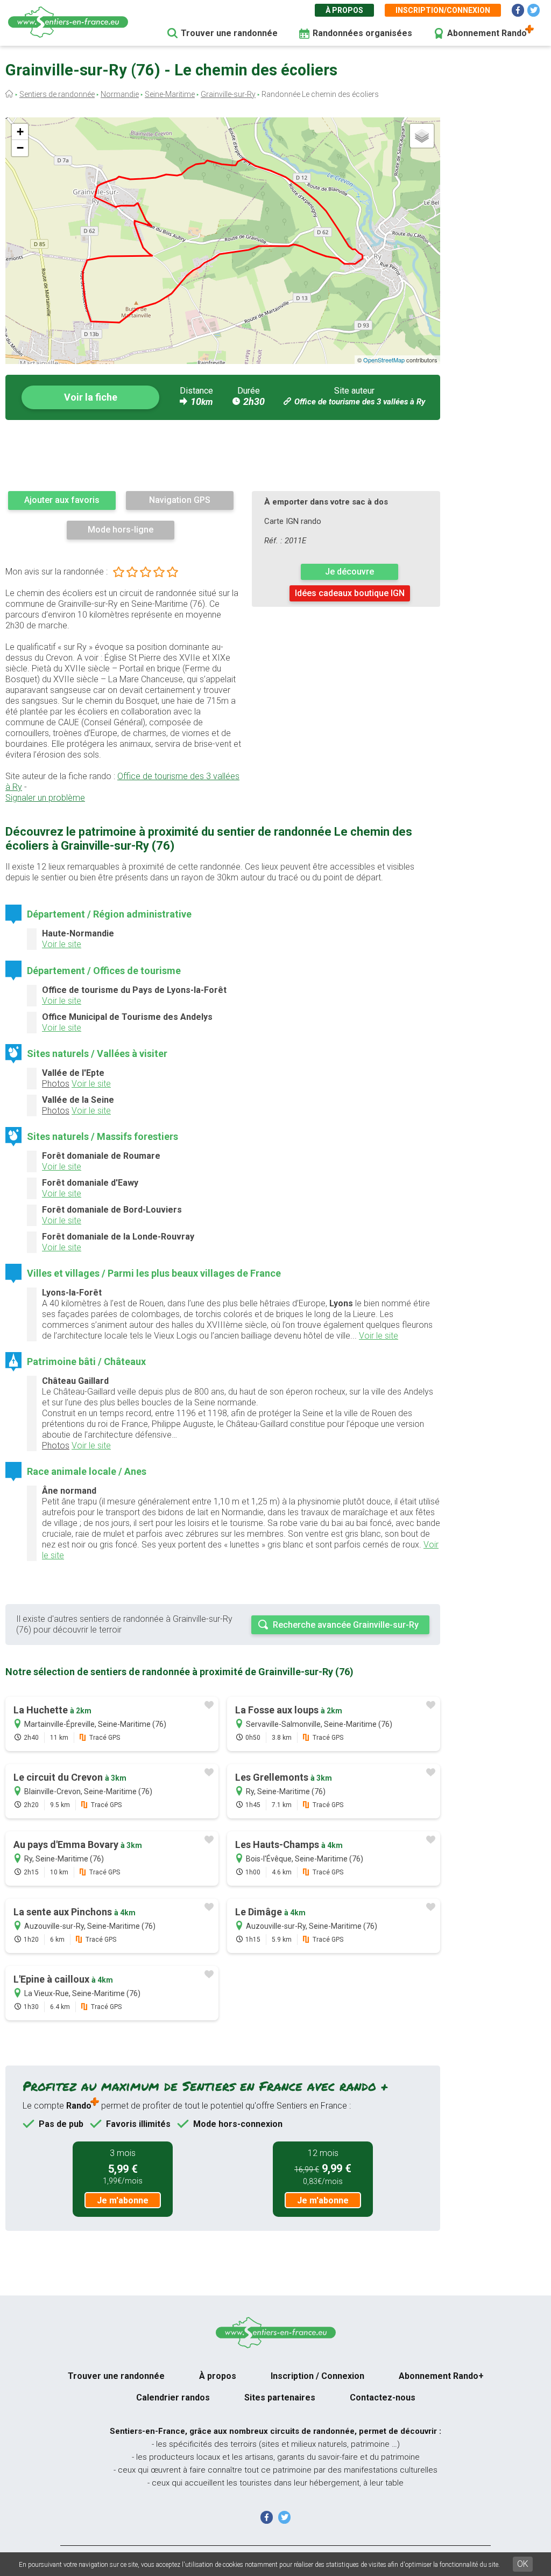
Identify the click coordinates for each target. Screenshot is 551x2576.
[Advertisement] (223, 455)
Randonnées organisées (362, 33)
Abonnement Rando (487, 33)
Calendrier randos (173, 2397)
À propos (344, 10)
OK (523, 2564)
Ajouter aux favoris (62, 500)
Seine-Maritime (170, 94)
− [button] (20, 148)
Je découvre (349, 572)
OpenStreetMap (384, 360)
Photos (56, 1084)
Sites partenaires (280, 2397)
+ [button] (20, 132)
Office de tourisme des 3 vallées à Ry (360, 402)
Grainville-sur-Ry (228, 94)
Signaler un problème (45, 798)
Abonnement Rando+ (441, 2376)
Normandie (120, 94)
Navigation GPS (180, 500)
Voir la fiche (91, 397)
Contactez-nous (383, 2397)
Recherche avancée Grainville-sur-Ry (346, 1625)
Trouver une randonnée (229, 33)
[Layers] (422, 136)
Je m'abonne (123, 2200)
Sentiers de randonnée (57, 94)
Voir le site (62, 944)
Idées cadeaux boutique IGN (350, 593)
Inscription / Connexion (317, 2376)
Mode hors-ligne (121, 530)
